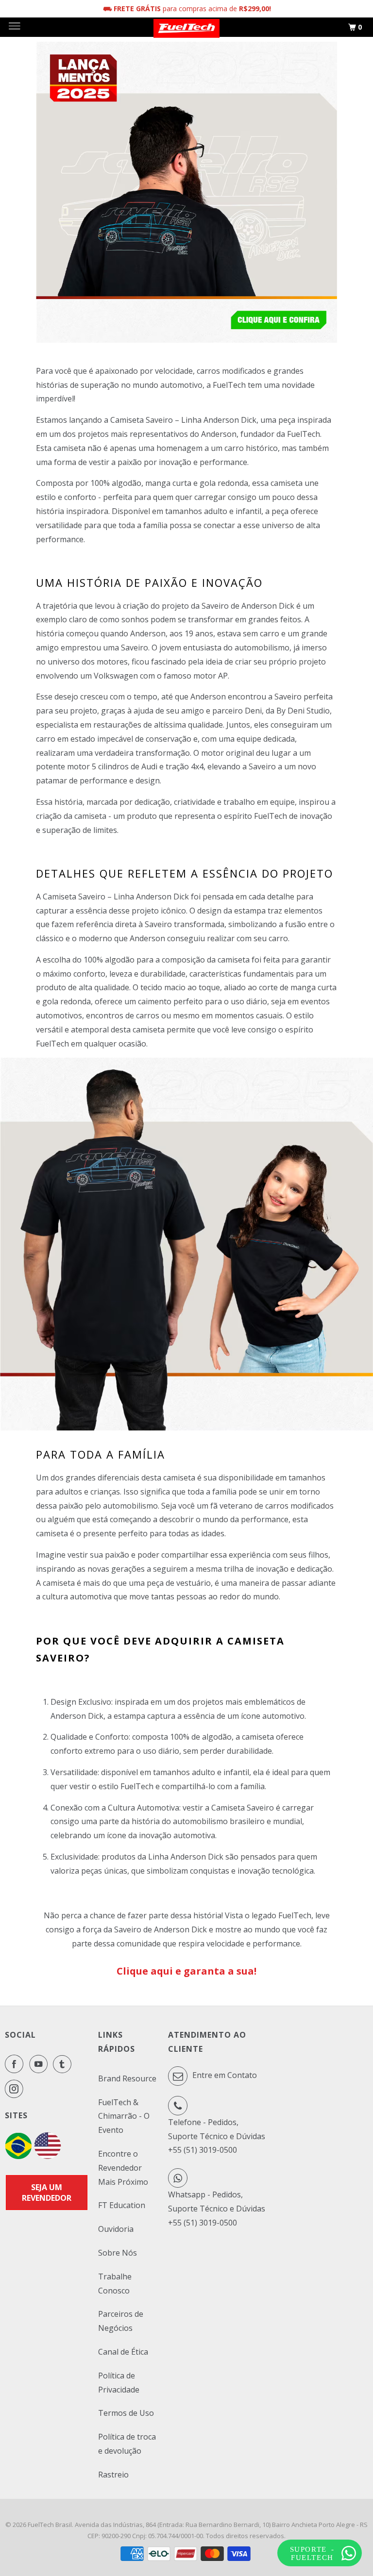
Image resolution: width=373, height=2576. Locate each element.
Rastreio (113, 2475)
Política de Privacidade (119, 2383)
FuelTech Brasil (50, 2525)
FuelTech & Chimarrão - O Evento (124, 2116)
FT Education (122, 2205)
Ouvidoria (116, 2229)
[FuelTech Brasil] (186, 27)
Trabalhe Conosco (115, 2284)
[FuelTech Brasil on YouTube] (40, 2064)
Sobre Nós (118, 2253)
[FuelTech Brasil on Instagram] (16, 2089)
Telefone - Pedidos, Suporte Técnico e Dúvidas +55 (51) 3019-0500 (217, 2136)
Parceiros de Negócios (121, 2321)
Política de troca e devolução (127, 2444)
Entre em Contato (224, 2075)
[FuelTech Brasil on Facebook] (16, 2064)
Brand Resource (127, 2078)
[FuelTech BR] (18, 2156)
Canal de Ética (123, 2352)
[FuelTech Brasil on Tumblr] (64, 2064)
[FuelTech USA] (48, 2156)
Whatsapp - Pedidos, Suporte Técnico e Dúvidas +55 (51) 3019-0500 (217, 2209)
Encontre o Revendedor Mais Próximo (123, 2168)
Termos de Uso (126, 2413)
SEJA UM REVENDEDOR (47, 2193)
